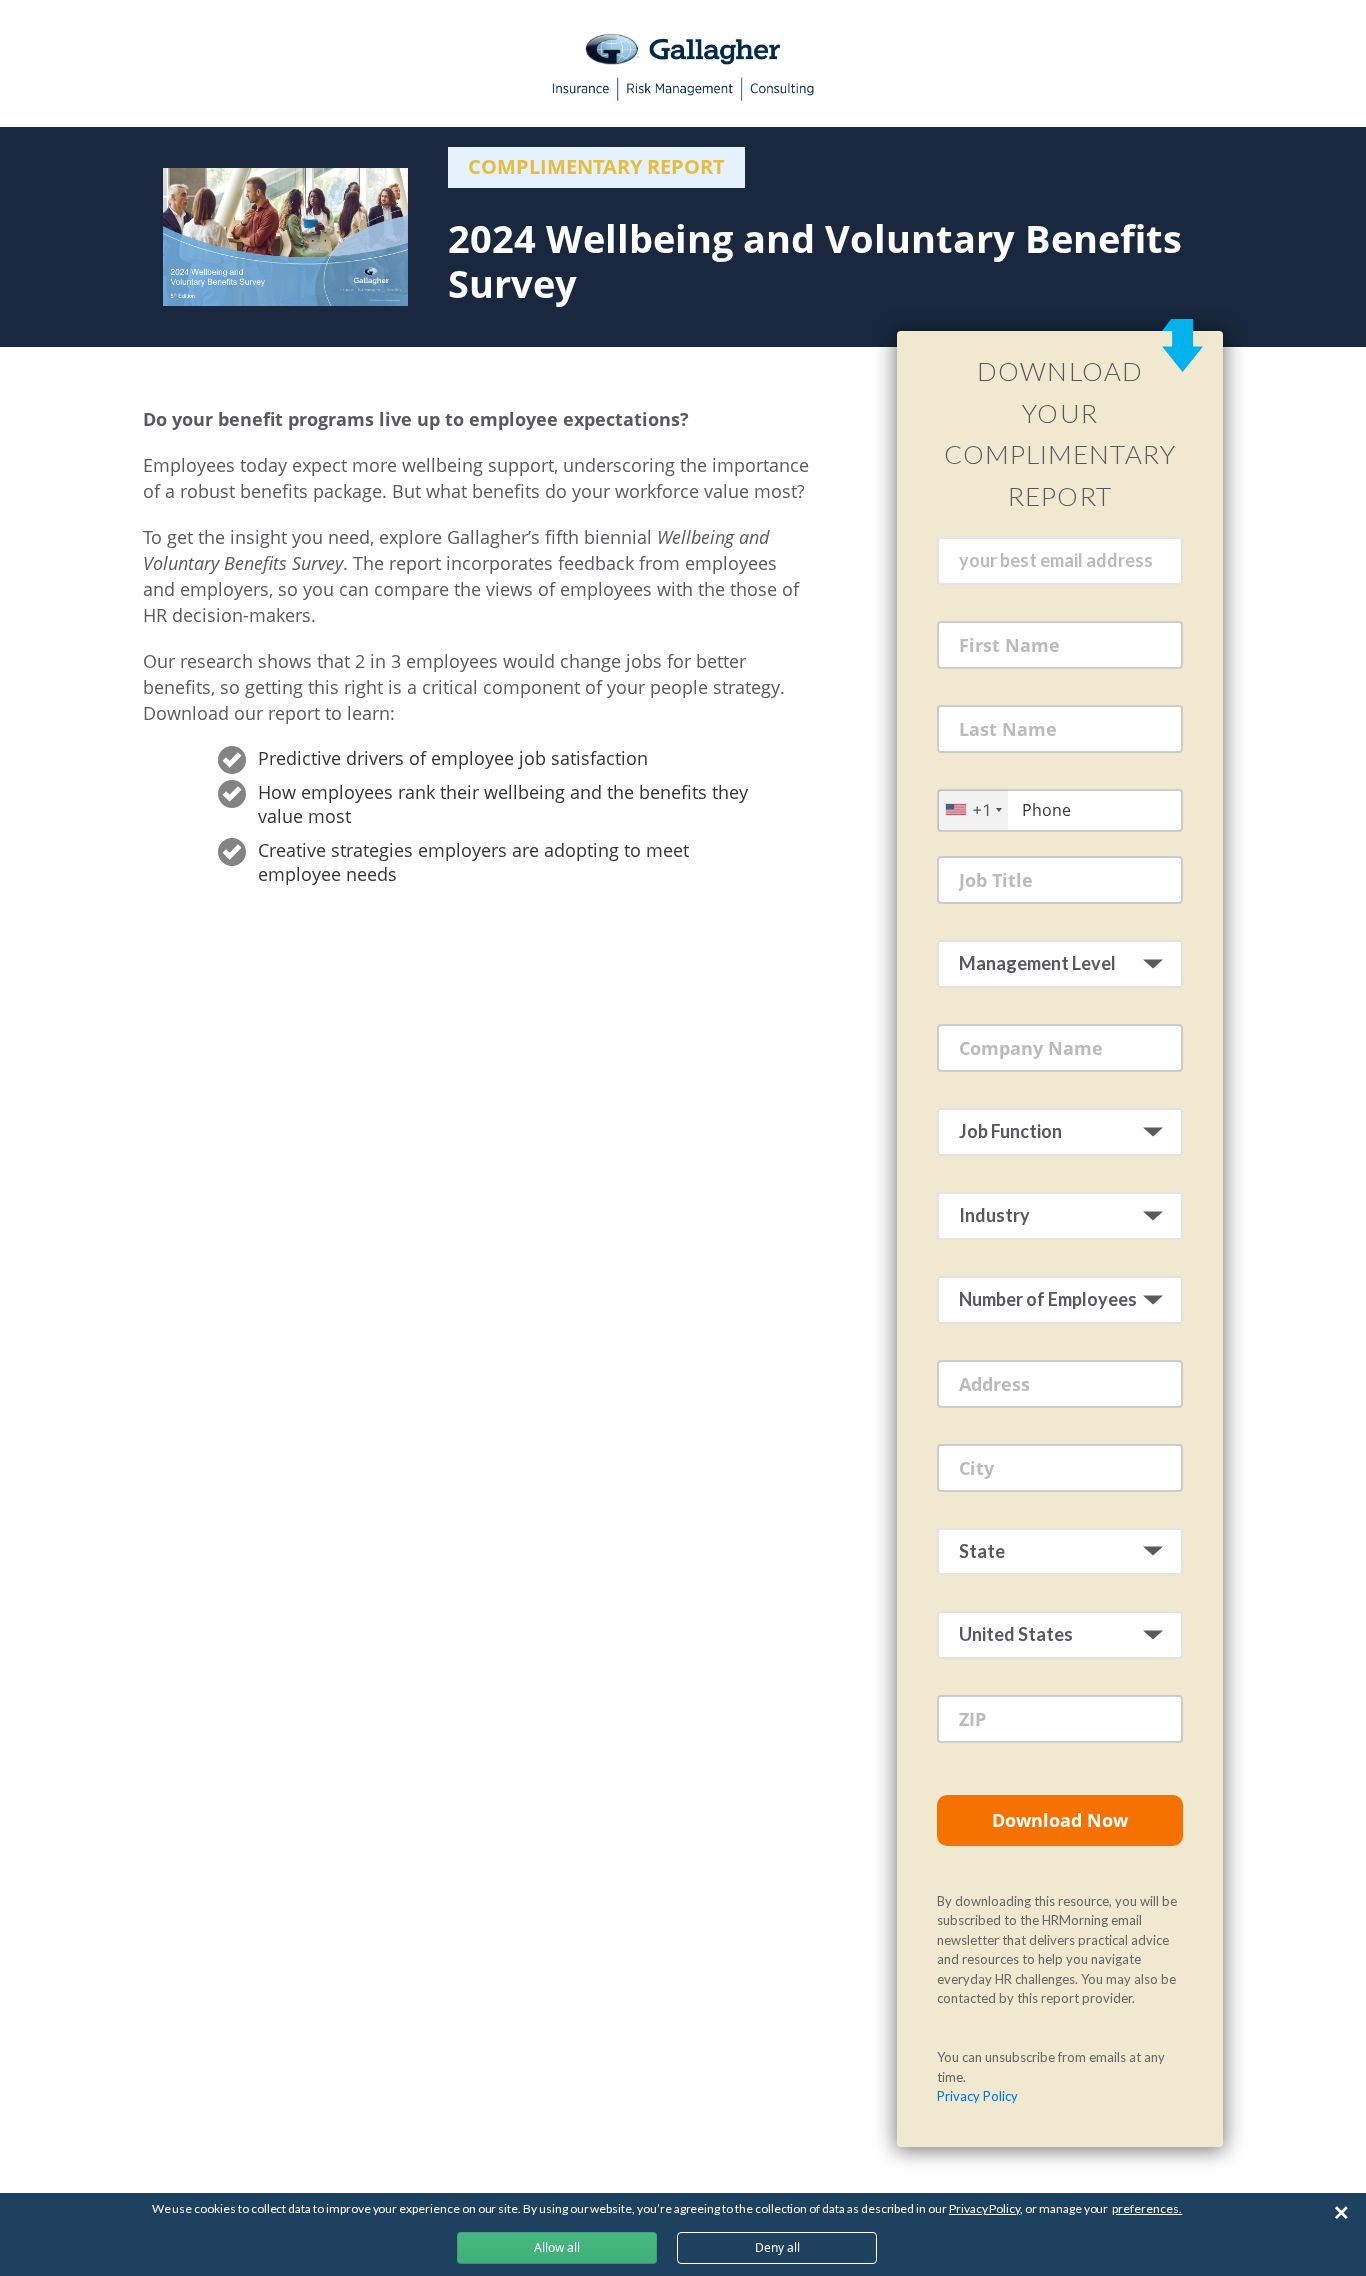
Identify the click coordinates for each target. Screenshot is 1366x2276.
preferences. (1147, 2208)
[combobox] (973, 809)
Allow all (557, 2247)
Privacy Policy (977, 2096)
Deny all (777, 2247)
